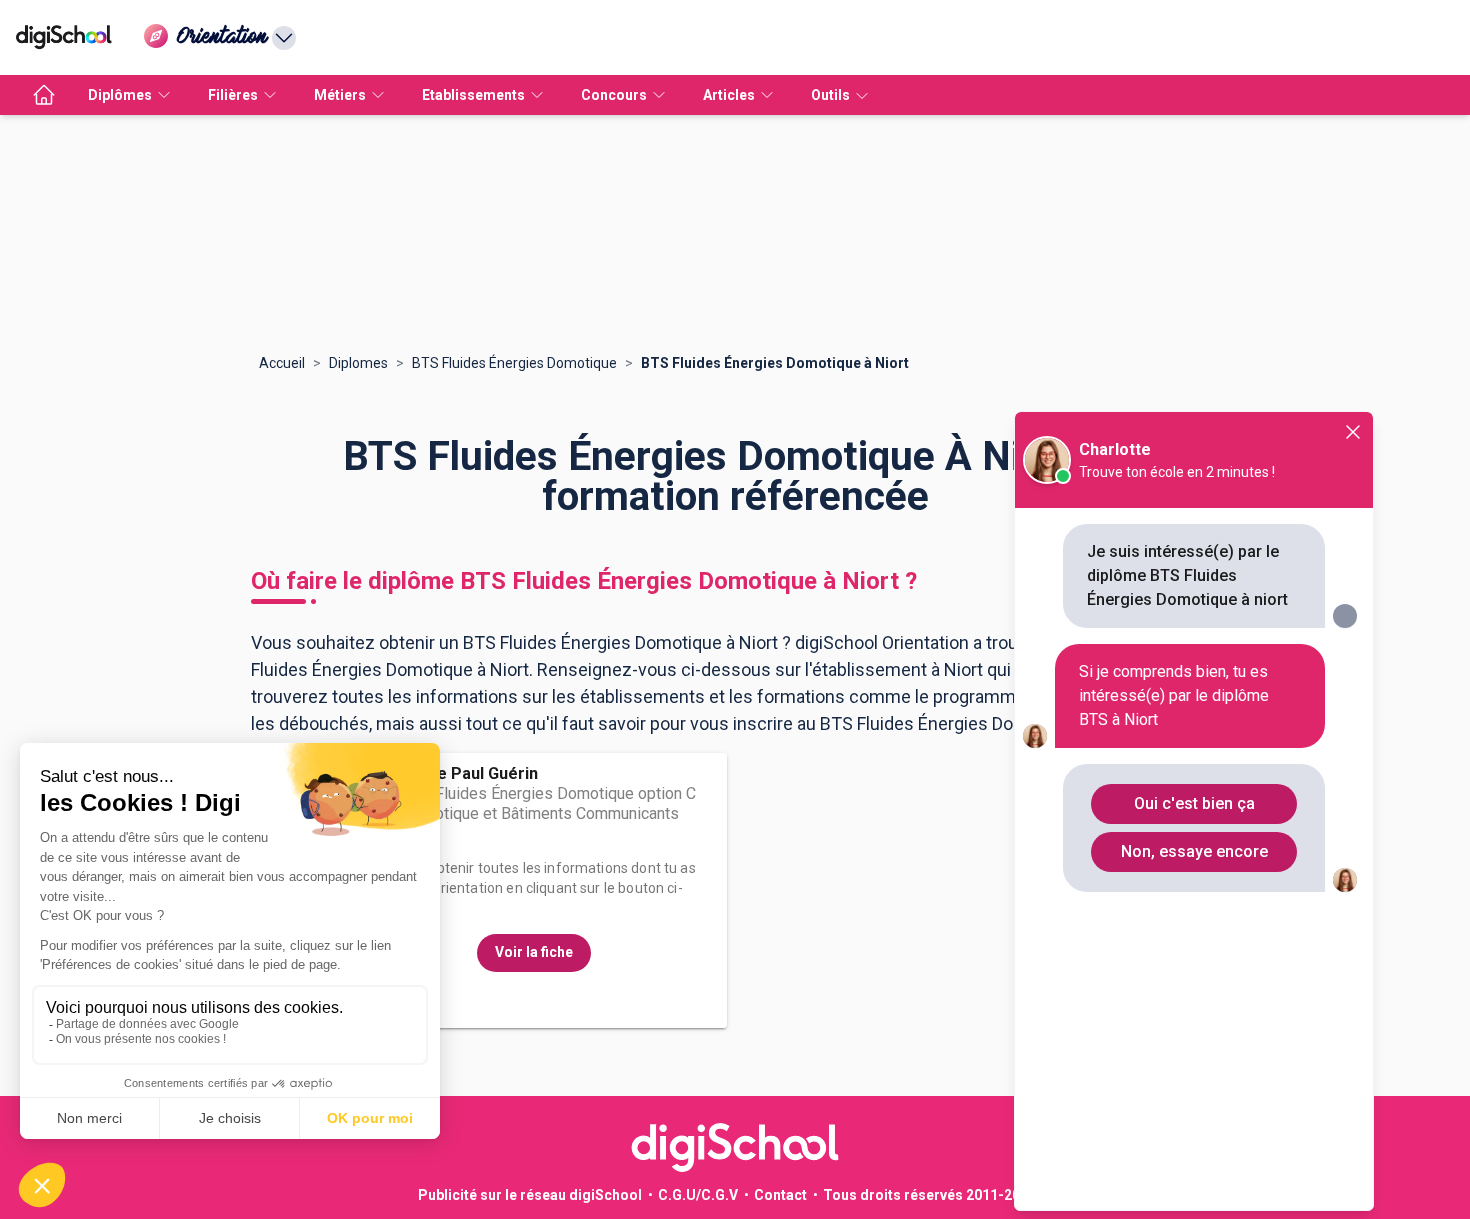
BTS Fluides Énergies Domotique (514, 363)
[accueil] (44, 95)
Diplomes (358, 363)
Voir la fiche (534, 952)
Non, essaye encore (1194, 851)
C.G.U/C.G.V (698, 1195)
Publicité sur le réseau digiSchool (530, 1195)
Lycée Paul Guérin (470, 773)
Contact (780, 1195)
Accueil (282, 363)
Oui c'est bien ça (1194, 803)
